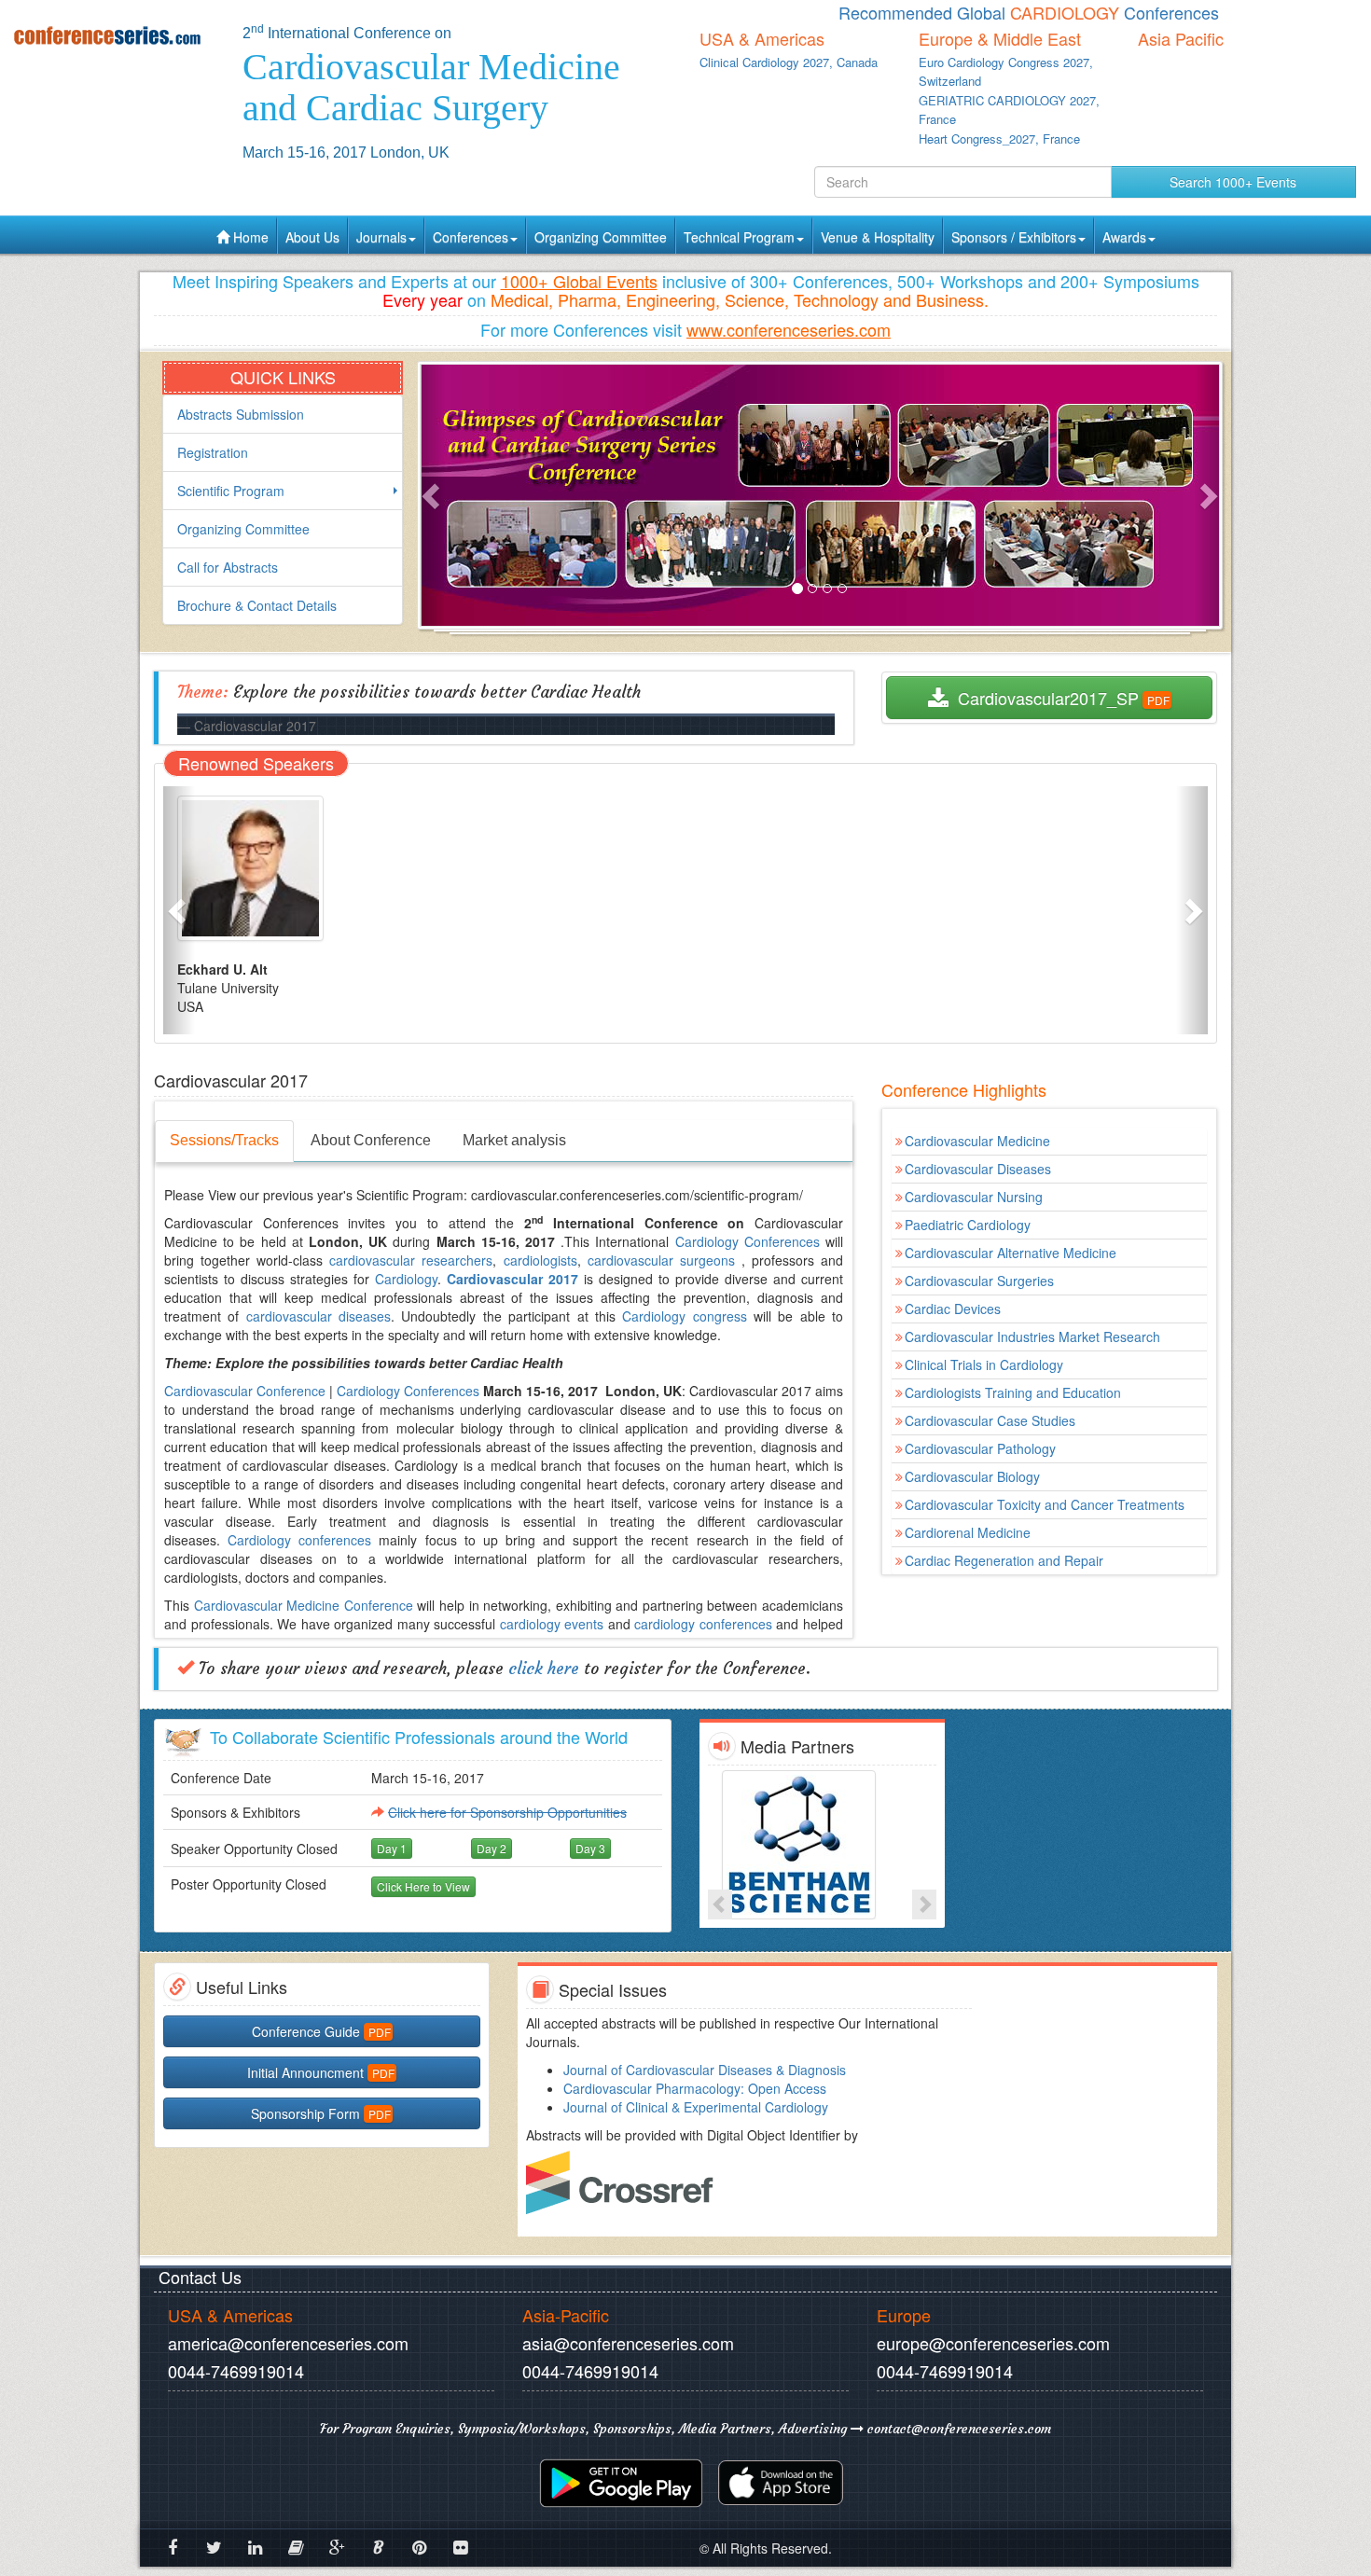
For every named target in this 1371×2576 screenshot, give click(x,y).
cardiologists (540, 1260)
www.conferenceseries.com (789, 329)
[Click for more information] (822, 1845)
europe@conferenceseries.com (993, 2343)
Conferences (471, 237)
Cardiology (406, 1279)
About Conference (371, 1140)
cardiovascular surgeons (661, 1260)
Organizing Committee (601, 237)
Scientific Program (231, 491)
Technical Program (739, 237)
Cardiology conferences (299, 1540)
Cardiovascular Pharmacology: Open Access (695, 2088)
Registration (213, 452)
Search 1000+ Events (1233, 182)
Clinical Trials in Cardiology (984, 1364)
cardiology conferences (703, 1624)
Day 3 (590, 1848)
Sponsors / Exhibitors (1014, 237)
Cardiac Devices (953, 1309)
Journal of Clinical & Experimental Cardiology (696, 2107)
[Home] (114, 35)
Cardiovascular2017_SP (1044, 698)
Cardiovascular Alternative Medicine (1011, 1253)
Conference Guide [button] (306, 2031)
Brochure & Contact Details (257, 605)
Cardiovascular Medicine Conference (304, 1605)
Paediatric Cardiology (968, 1225)
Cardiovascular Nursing (974, 1197)
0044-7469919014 (236, 2371)
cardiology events (552, 1624)
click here (544, 1669)
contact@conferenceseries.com (957, 2429)
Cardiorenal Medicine (968, 1532)
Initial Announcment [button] (305, 2072)
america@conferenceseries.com (288, 2343)
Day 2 (492, 1848)
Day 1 (392, 1848)
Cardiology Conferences (748, 1241)
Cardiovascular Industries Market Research (1032, 1336)
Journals (381, 237)
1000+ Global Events (579, 281)
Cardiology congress (684, 1316)
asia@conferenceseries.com (628, 2343)
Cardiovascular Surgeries (979, 1281)
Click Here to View (423, 1886)
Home (249, 237)
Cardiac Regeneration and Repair (1004, 1560)
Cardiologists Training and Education (1013, 1392)
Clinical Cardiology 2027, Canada (789, 62)
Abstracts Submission (241, 414)
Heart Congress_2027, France (999, 138)
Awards (1124, 237)
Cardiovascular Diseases (978, 1169)
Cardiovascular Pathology (980, 1448)
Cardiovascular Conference (245, 1391)
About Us (312, 237)
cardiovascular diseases (319, 1316)
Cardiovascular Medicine (977, 1141)
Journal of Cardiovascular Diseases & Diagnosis (705, 2070)
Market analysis (514, 1140)
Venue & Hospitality (878, 237)
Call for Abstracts (228, 567)
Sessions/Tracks (224, 1140)
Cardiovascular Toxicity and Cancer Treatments (1045, 1504)
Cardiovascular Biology (972, 1476)
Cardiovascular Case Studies (990, 1420)
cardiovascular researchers (411, 1260)
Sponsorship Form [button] (305, 2113)
